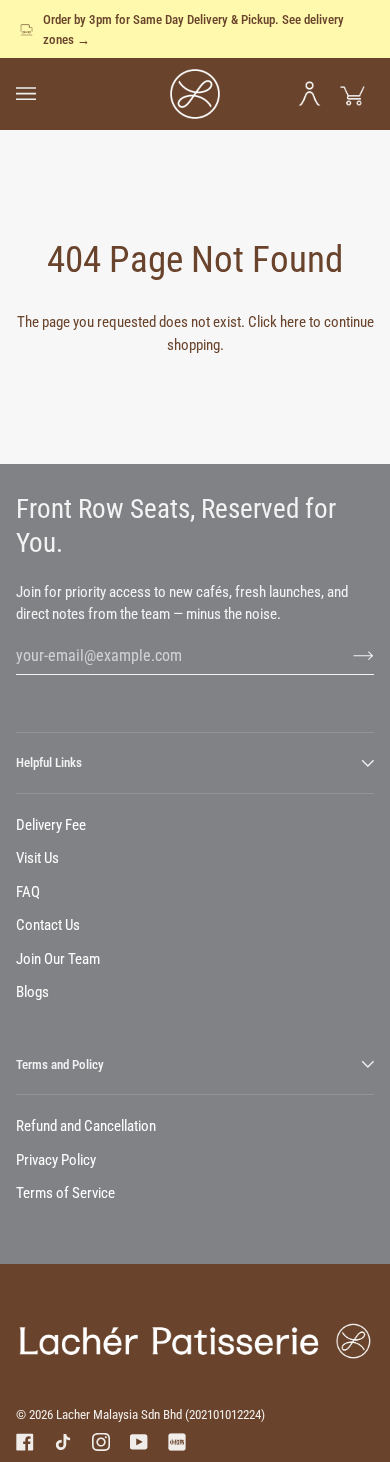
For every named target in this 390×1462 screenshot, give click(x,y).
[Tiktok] (63, 1442)
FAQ (28, 892)
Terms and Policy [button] (60, 1064)
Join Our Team (58, 959)
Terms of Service (65, 1193)
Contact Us (48, 925)
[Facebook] (25, 1442)
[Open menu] (37, 93)
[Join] (347, 655)
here (293, 322)
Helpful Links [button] (49, 762)
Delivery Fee (51, 825)
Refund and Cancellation (86, 1126)
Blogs (32, 992)
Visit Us (37, 858)
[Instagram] (101, 1442)
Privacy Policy (56, 1160)
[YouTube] (139, 1442)
